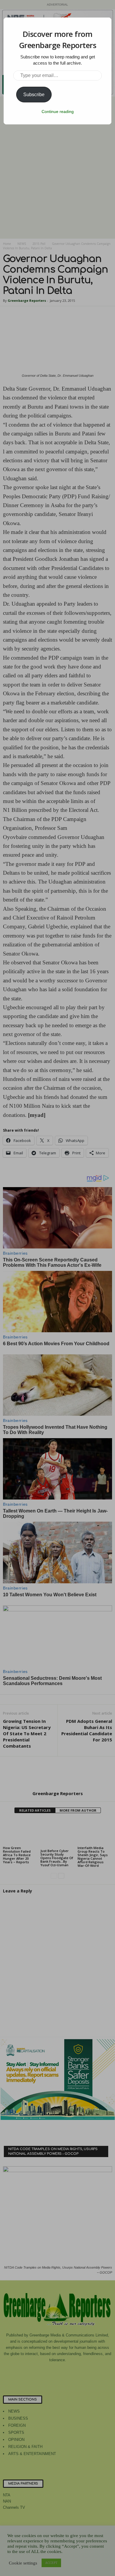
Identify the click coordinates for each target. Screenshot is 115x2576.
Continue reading (58, 112)
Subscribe (34, 95)
